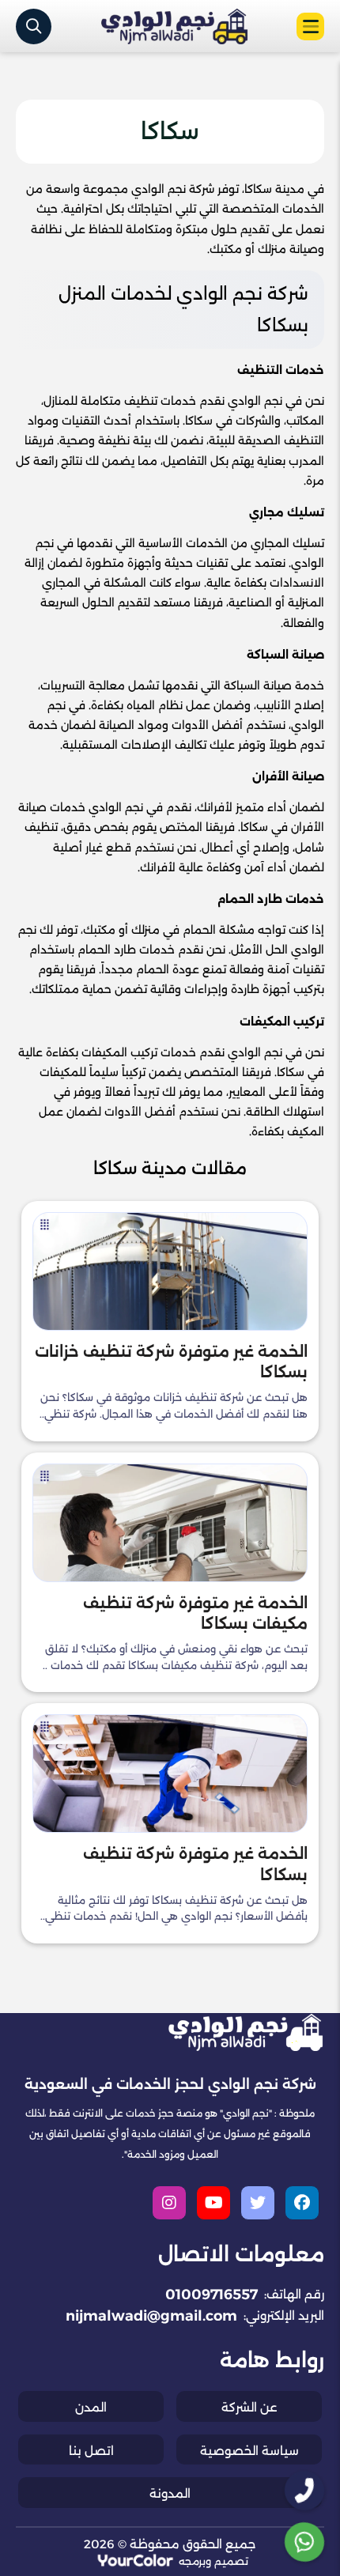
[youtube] (213, 2203)
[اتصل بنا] (305, 2491)
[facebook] (302, 2203)
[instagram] (169, 2203)
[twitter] (258, 2203)
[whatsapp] (304, 2542)
